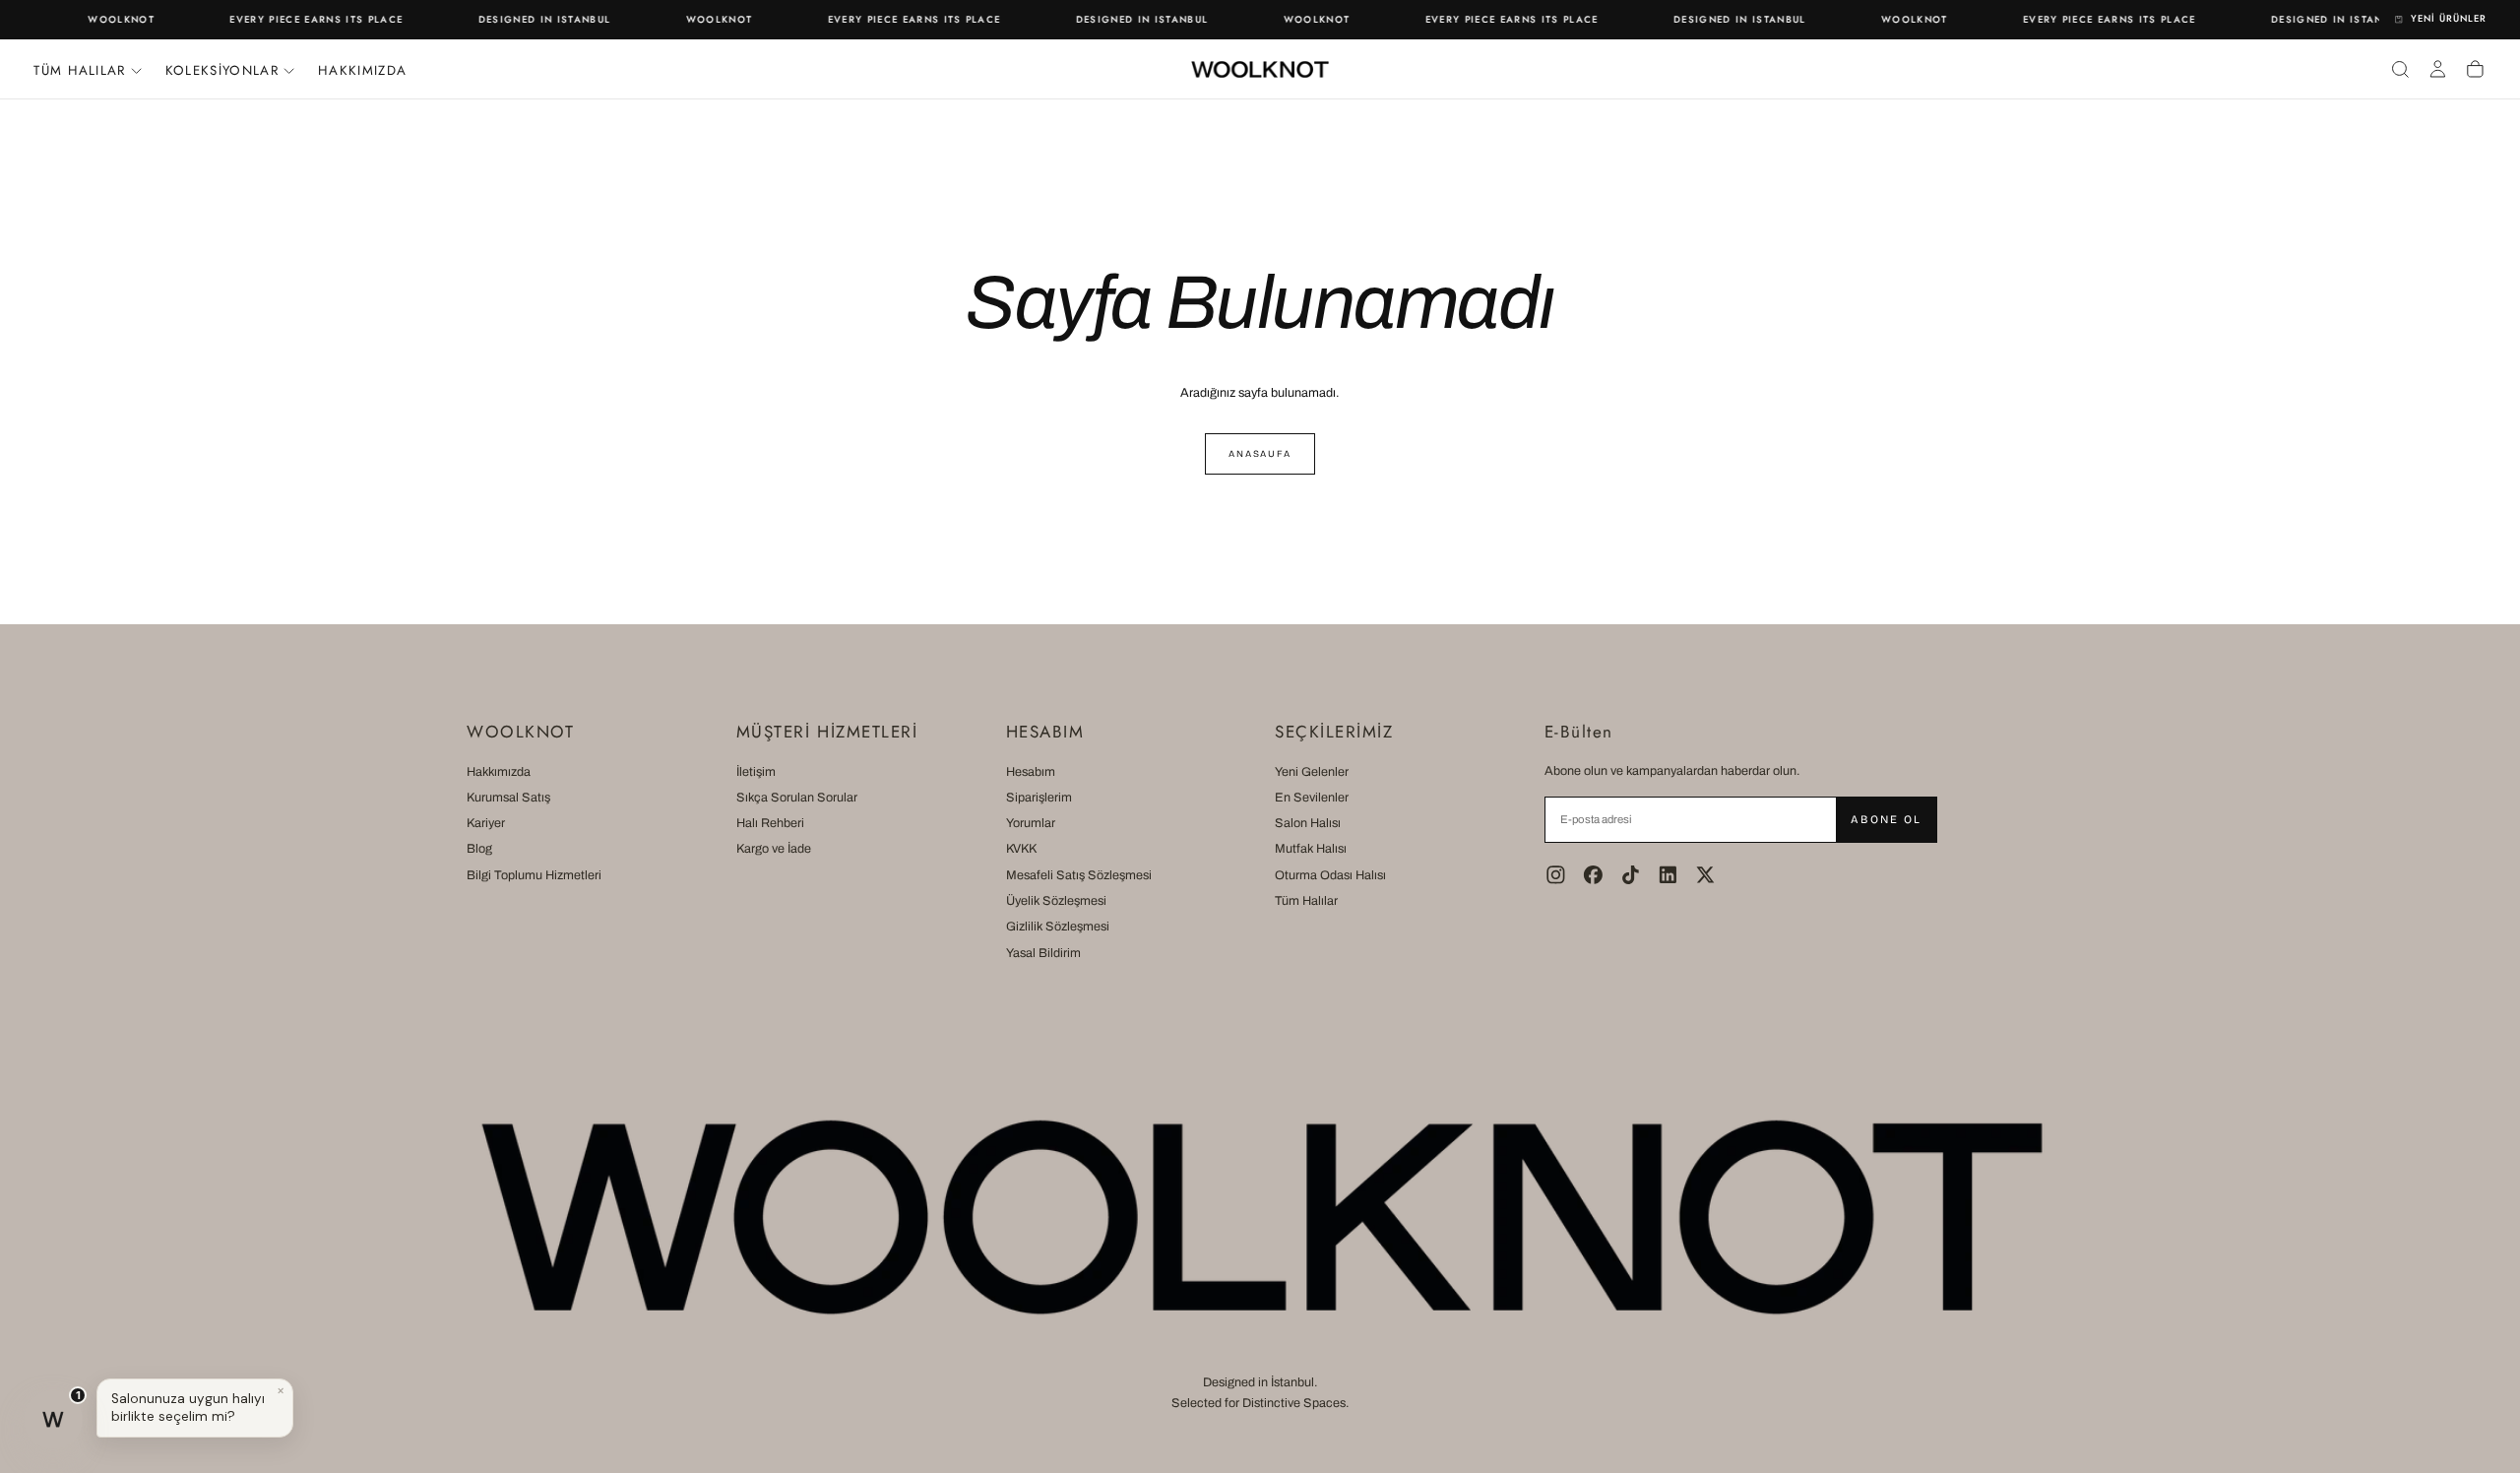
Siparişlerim (1039, 798)
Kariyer (486, 823)
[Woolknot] (1260, 1217)
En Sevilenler (1312, 798)
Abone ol (1886, 819)
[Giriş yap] (2438, 69)
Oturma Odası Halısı (1330, 875)
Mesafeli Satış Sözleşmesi (1079, 875)
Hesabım (1031, 772)
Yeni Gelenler (1312, 772)
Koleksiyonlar (222, 70)
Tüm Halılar (1306, 901)
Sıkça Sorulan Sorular (797, 798)
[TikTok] (1631, 875)
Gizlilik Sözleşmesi (1058, 927)
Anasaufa (1260, 454)
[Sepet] (2475, 69)
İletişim (756, 772)
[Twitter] (1705, 875)
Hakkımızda (362, 70)
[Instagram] (1556, 875)
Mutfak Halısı (1311, 849)
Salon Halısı (1308, 823)
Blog (479, 849)
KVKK (1021, 849)
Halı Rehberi (770, 823)
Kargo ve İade (774, 849)
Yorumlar (1031, 823)
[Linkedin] (1668, 875)
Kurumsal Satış (508, 798)
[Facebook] (1593, 875)
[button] (2400, 69)
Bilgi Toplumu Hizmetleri (534, 875)
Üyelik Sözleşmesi (1056, 901)
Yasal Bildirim (1043, 953)
